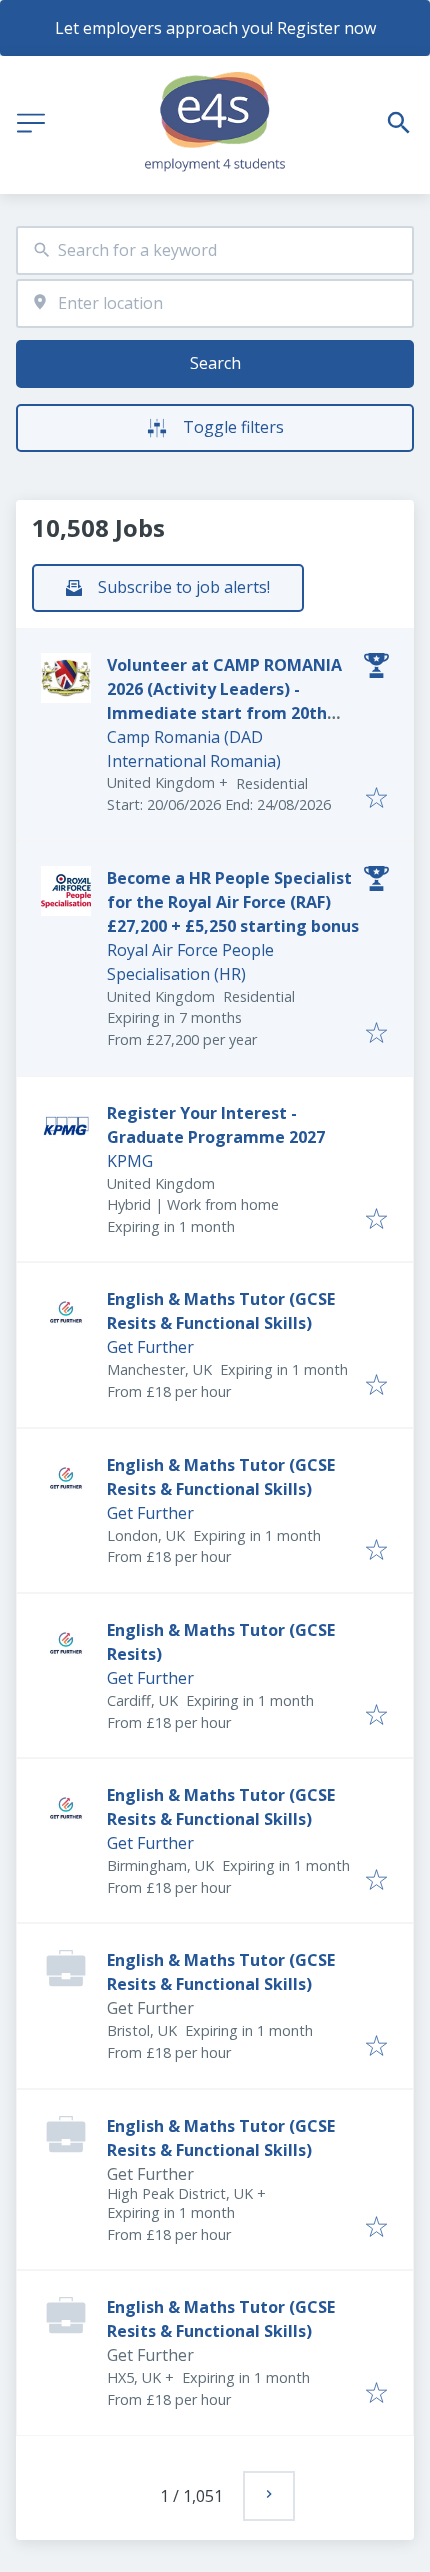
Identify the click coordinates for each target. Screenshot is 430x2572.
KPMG (130, 1161)
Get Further (150, 1347)
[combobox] (215, 250)
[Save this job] (376, 799)
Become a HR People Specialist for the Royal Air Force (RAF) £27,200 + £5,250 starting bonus (233, 902)
